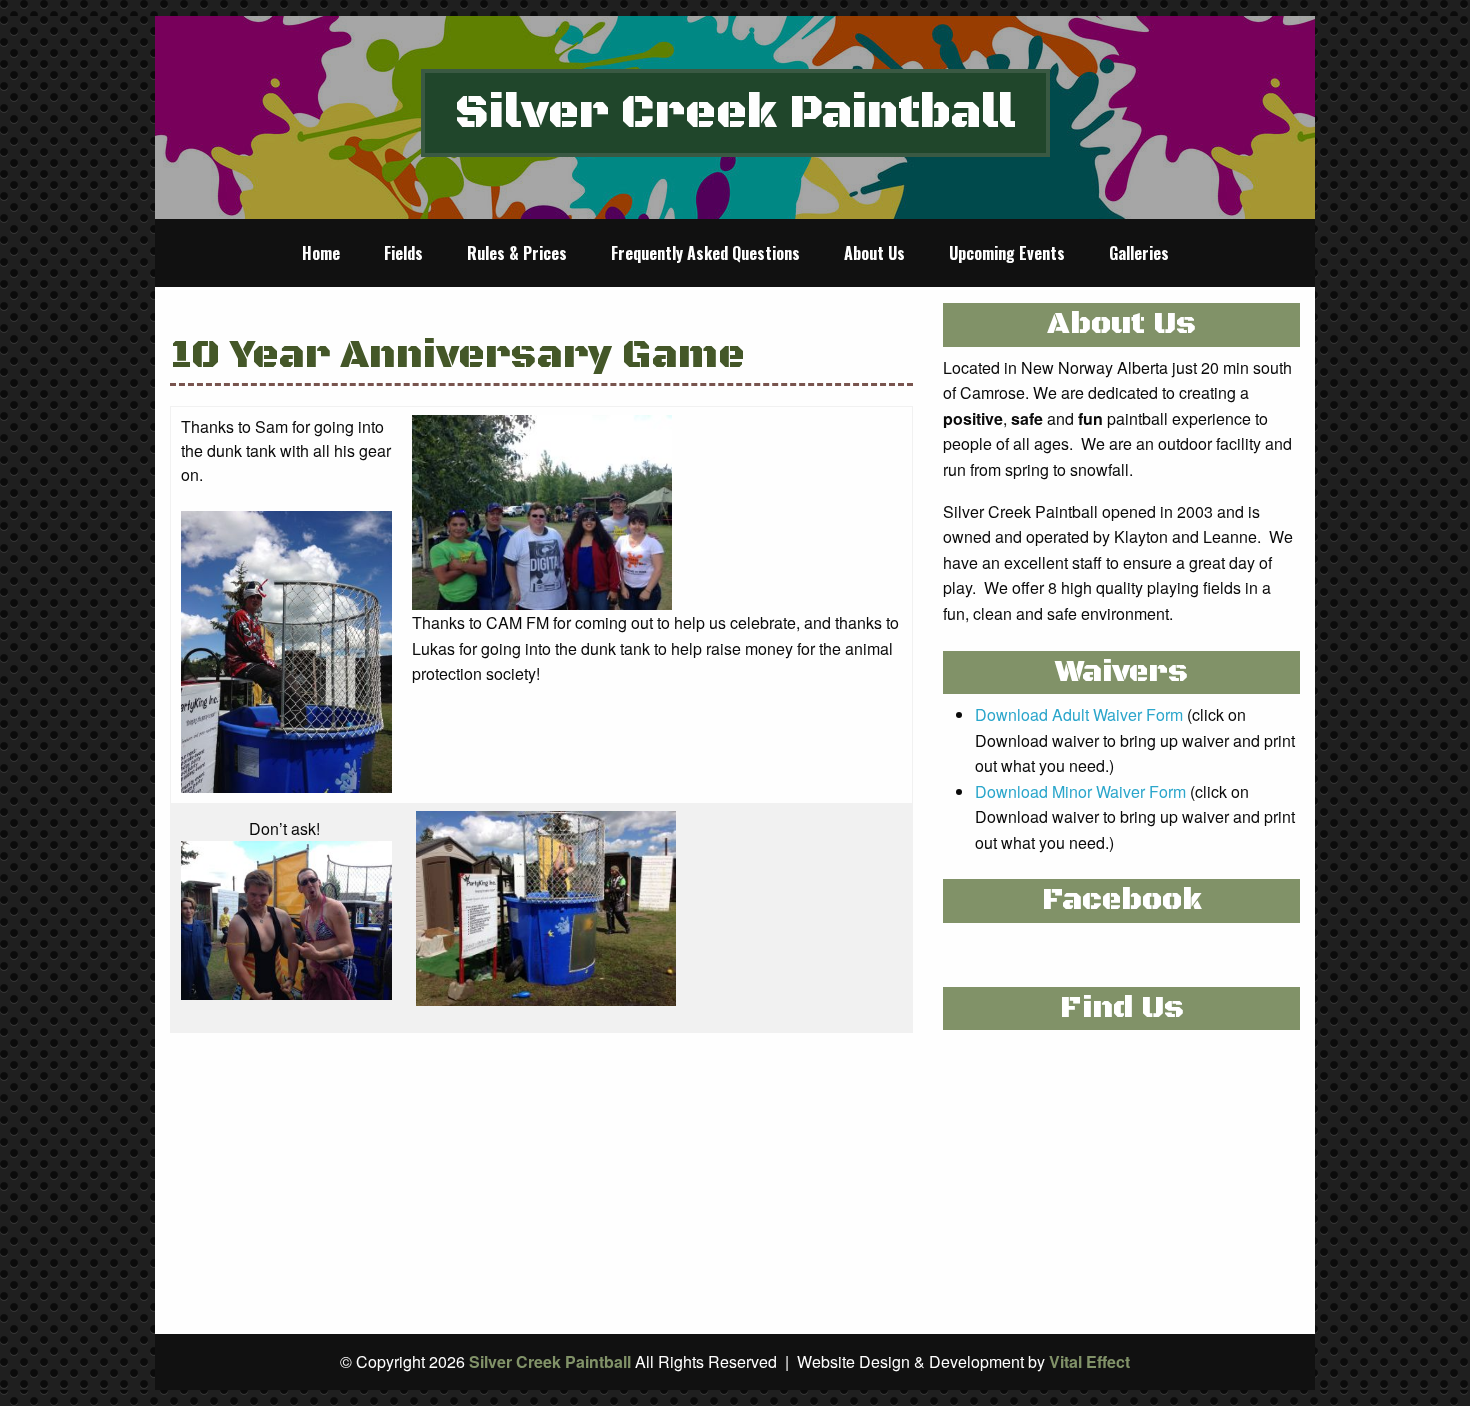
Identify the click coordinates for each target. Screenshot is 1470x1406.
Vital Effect (1089, 1361)
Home (321, 253)
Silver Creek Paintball (735, 113)
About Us (874, 253)
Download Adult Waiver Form (1079, 714)
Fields (403, 253)
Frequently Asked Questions (705, 253)
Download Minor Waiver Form (1080, 791)
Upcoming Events (1007, 253)
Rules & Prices (517, 253)
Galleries (1139, 253)
